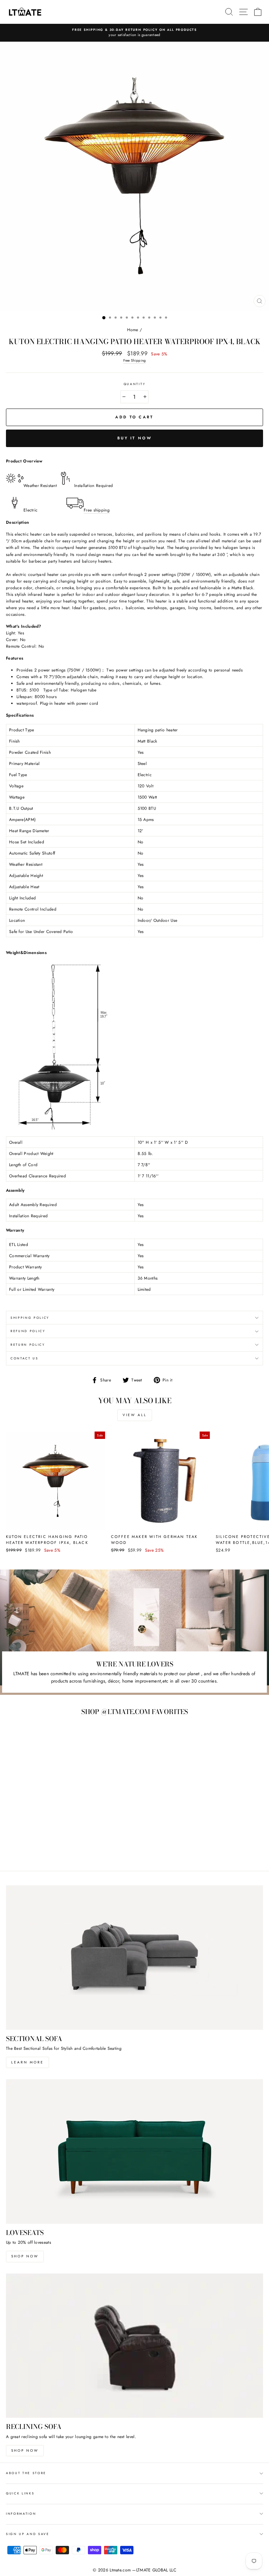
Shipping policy (30, 1318)
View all (135, 1415)
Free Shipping (135, 360)
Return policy (28, 1345)
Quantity (134, 384)
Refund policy (28, 1331)
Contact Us (25, 1358)
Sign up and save (28, 2534)
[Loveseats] (134, 2152)
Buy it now (134, 438)
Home (133, 330)
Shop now (25, 2256)
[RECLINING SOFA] (134, 2346)
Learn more (27, 2062)
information (21, 2514)
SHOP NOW (25, 2450)
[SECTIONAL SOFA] (134, 1958)
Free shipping (97, 510)
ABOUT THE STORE (26, 2473)
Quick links (20, 2493)
